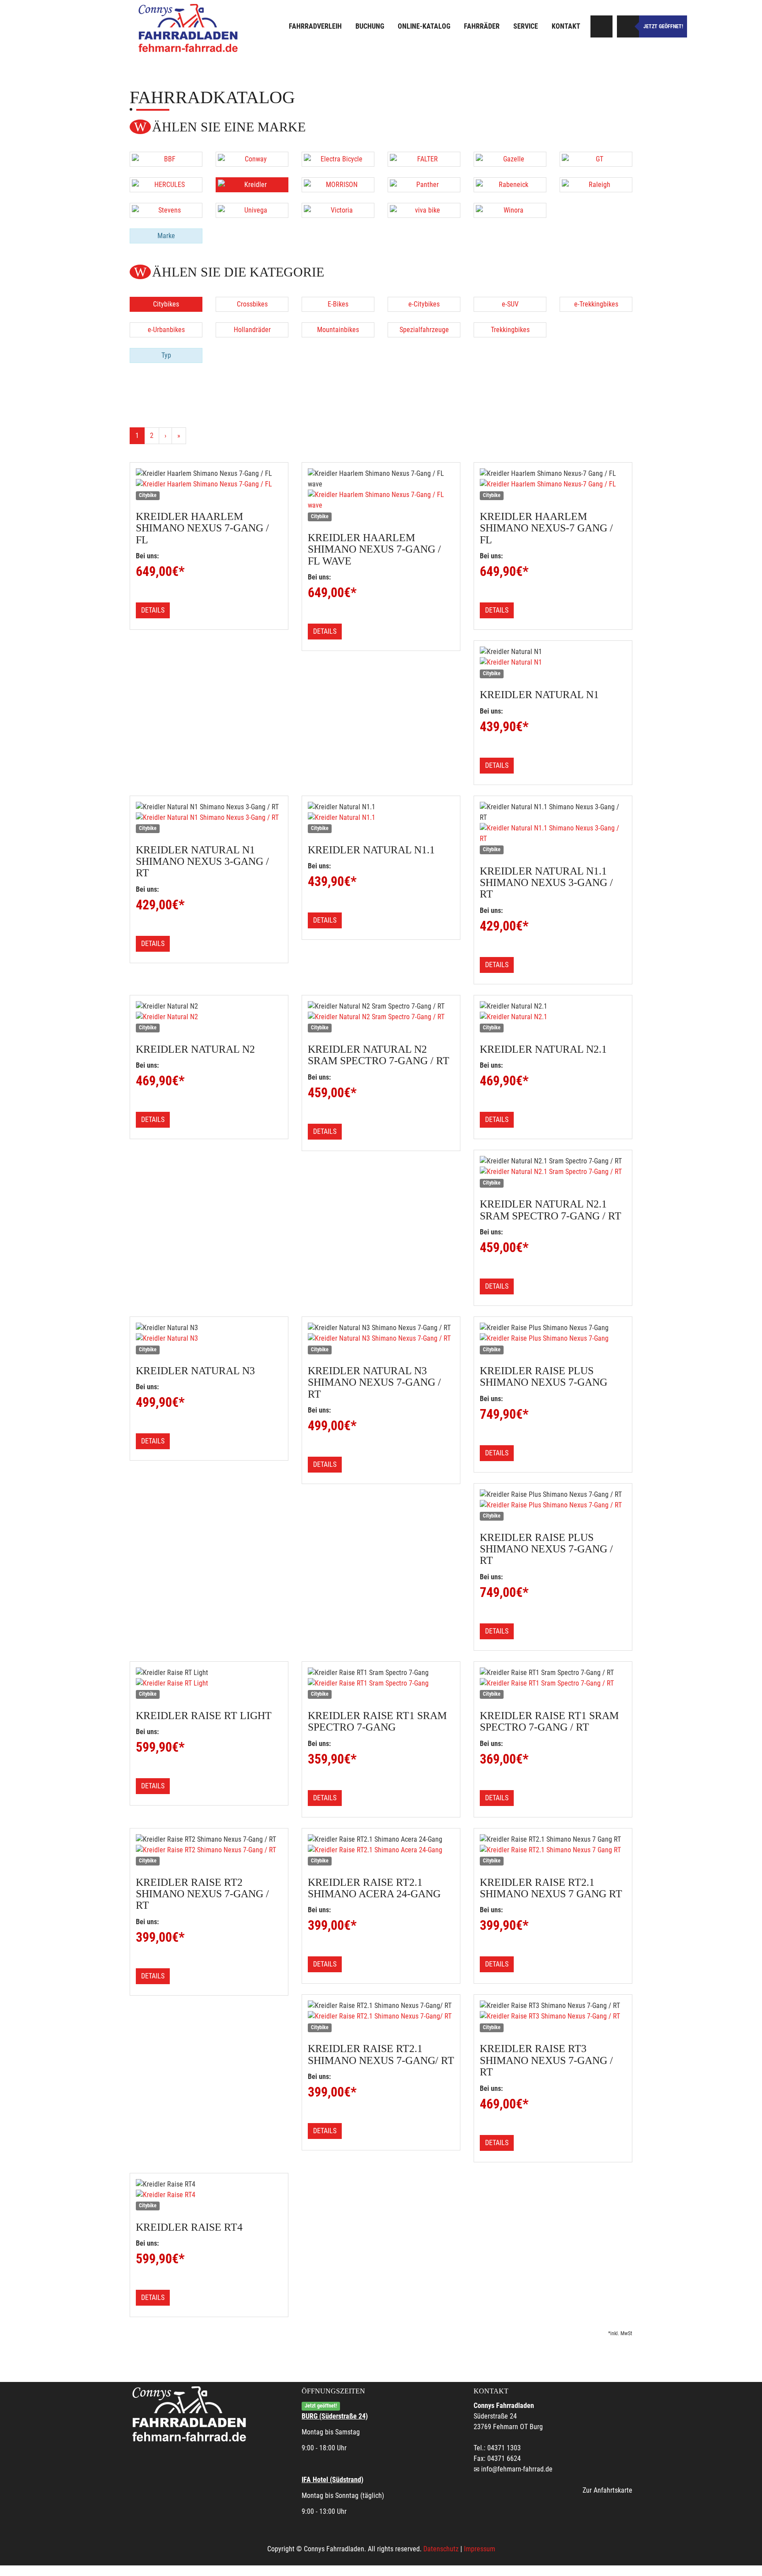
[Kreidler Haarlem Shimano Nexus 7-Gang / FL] (209, 484)
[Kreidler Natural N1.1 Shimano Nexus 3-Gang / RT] (553, 834)
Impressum (480, 2549)
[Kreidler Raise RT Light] (209, 1683)
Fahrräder (482, 26)
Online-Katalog (424, 26)
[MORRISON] (338, 185)
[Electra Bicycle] (338, 159)
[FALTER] (424, 159)
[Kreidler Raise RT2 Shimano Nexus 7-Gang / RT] (209, 1850)
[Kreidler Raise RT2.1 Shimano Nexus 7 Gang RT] (553, 1850)
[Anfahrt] (601, 26)
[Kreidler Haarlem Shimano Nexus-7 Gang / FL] (553, 484)
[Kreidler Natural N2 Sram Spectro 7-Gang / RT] (381, 1017)
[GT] (596, 159)
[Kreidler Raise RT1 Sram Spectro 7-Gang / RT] (553, 1683)
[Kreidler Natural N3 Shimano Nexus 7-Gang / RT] (381, 1338)
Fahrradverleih (315, 26)
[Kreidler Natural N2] (209, 1017)
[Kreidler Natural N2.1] (553, 1017)
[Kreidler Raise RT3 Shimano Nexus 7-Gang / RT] (553, 2016)
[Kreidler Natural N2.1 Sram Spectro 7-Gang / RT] (553, 1172)
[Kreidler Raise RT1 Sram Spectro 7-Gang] (381, 1683)
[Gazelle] (510, 159)
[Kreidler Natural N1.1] (381, 818)
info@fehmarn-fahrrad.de (517, 2469)
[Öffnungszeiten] (628, 26)
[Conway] (252, 159)
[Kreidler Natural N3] (209, 1338)
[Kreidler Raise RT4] (209, 2195)
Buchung (370, 26)
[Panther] (424, 185)
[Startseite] (189, 28)
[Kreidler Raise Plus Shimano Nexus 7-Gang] (553, 1338)
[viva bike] (424, 210)
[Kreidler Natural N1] (553, 662)
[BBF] (166, 159)
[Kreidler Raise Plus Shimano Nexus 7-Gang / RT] (553, 1505)
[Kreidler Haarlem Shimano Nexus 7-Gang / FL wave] (381, 500)
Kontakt (566, 26)
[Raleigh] (596, 185)
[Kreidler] (252, 185)
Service (526, 26)
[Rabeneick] (510, 185)
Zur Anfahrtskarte (607, 2490)
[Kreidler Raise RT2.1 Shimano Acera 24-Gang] (381, 1850)
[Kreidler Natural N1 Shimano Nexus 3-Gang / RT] (209, 818)
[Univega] (252, 210)
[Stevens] (166, 210)
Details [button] (153, 610)
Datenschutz (441, 2549)
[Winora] (510, 210)
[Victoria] (338, 210)
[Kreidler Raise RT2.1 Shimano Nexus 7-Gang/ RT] (381, 2016)
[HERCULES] (166, 185)
